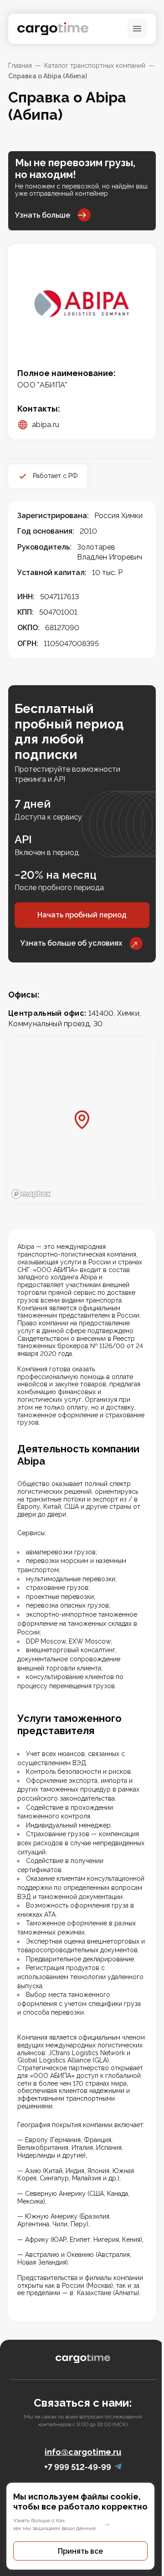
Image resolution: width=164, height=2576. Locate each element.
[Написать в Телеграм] (118, 2467)
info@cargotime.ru (83, 2452)
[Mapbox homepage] (31, 1194)
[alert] (82, 2526)
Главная (20, 66)
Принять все (80, 2551)
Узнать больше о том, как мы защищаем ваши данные (54, 2524)
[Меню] (137, 29)
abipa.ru (46, 425)
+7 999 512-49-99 (78, 2467)
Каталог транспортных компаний (95, 66)
